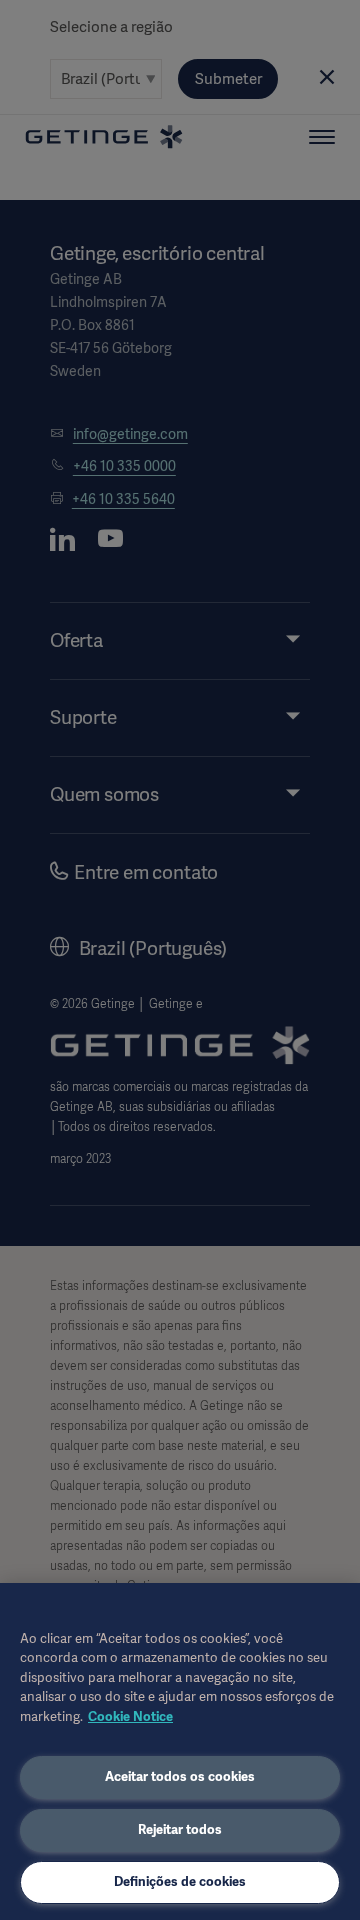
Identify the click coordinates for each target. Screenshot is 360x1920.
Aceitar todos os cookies (180, 1776)
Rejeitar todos (180, 1829)
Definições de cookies (180, 1881)
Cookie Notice (130, 1716)
